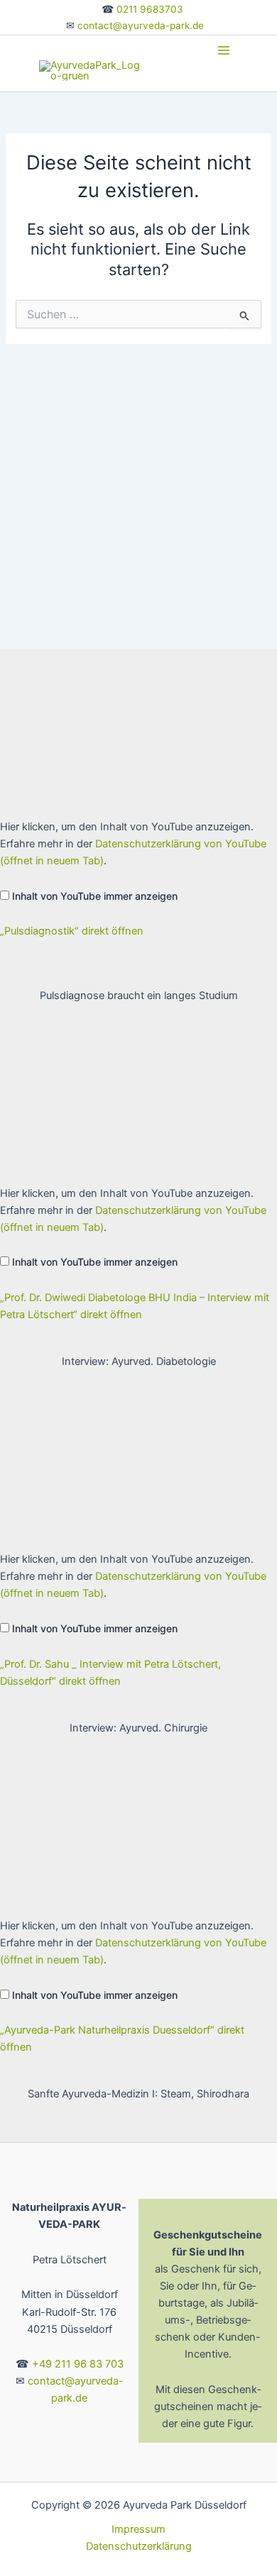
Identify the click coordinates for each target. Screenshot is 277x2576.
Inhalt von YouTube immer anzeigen (95, 896)
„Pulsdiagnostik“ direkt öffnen (72, 931)
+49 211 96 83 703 (78, 2364)
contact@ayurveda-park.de (141, 26)
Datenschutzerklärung (139, 2546)
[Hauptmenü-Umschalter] (224, 50)
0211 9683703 (150, 9)
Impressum (138, 2529)
